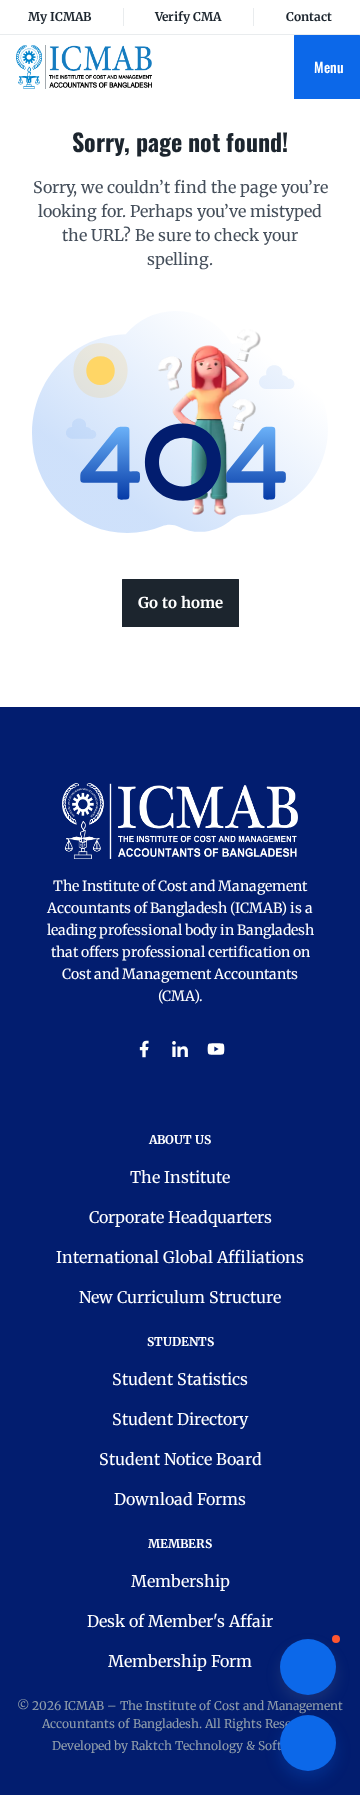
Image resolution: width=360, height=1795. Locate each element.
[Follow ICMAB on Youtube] (216, 1049)
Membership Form (180, 1661)
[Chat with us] (308, 1667)
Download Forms (180, 1499)
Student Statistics (180, 1379)
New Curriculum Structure (180, 1297)
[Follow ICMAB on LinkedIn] (180, 1049)
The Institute (180, 1177)
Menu (329, 66)
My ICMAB (59, 16)
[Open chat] (308, 1743)
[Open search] (278, 67)
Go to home (180, 602)
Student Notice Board (180, 1459)
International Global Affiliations (180, 1257)
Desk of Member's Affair (180, 1621)
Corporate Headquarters (180, 1217)
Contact (309, 16)
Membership (180, 1581)
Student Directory (180, 1419)
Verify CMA (188, 16)
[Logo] (84, 66)
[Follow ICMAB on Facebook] (144, 1049)
